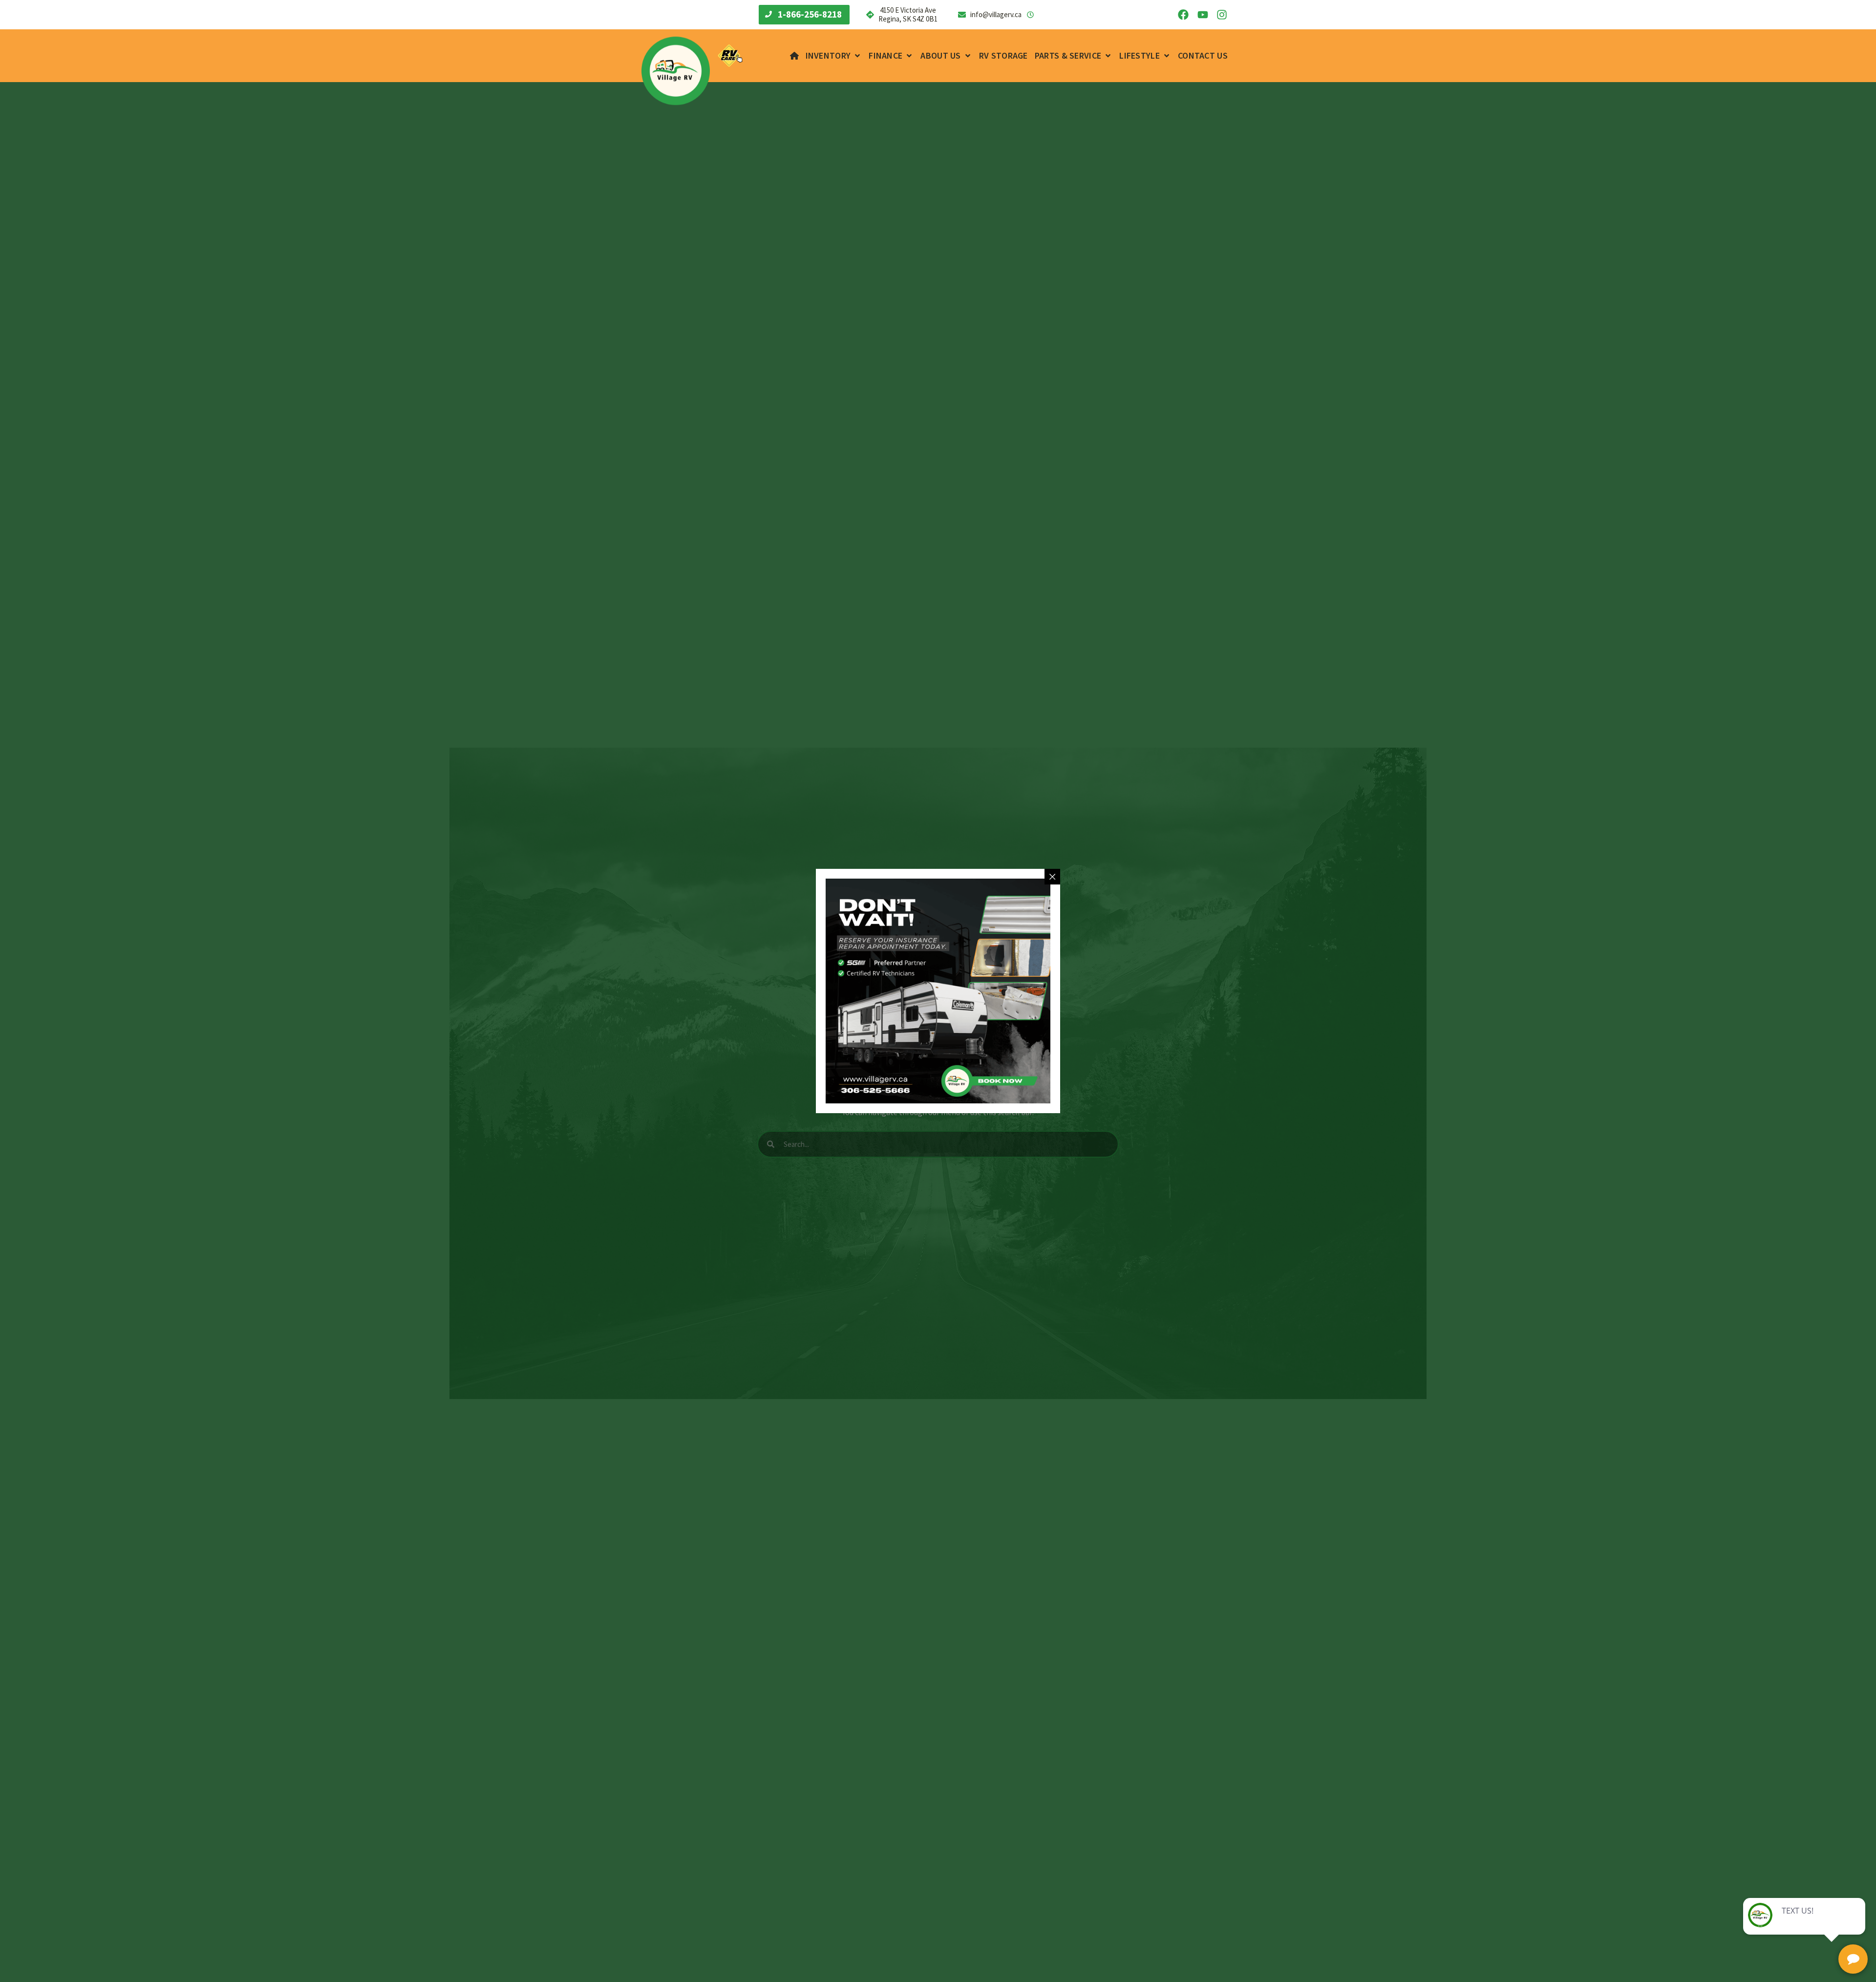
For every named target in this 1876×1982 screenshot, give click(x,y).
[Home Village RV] (794, 56)
